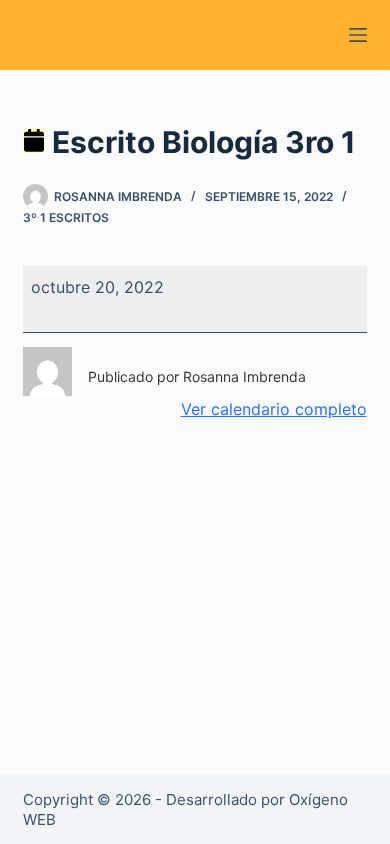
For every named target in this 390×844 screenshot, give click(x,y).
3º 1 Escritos (66, 217)
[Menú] (358, 35)
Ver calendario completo (274, 409)
